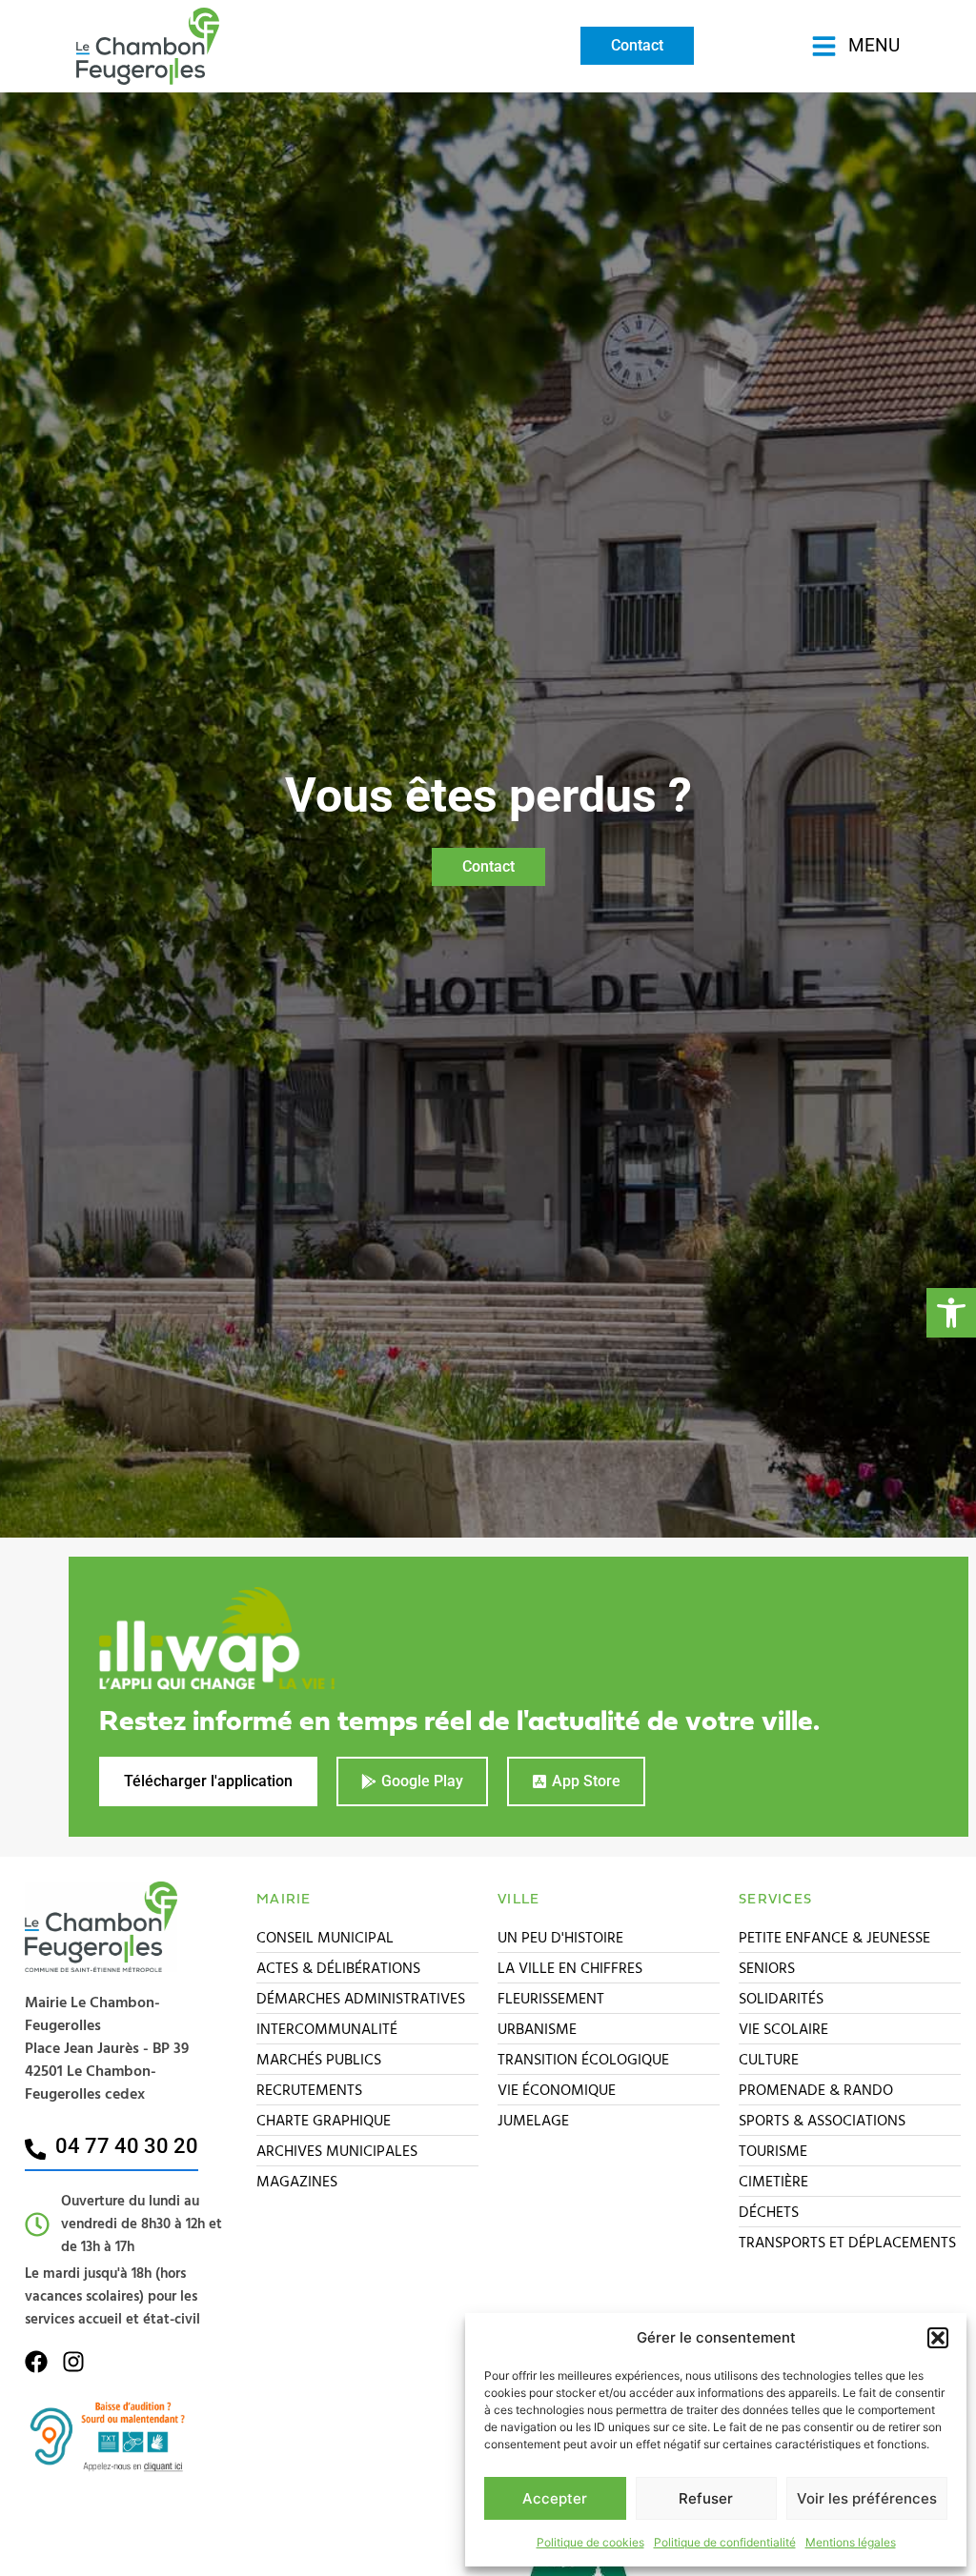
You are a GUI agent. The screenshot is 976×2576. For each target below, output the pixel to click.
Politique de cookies (590, 2542)
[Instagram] (73, 2362)
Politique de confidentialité (725, 2542)
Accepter (555, 2498)
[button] (951, 1313)
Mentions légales (851, 2542)
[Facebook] (36, 2362)
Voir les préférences (867, 2498)
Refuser (706, 2498)
